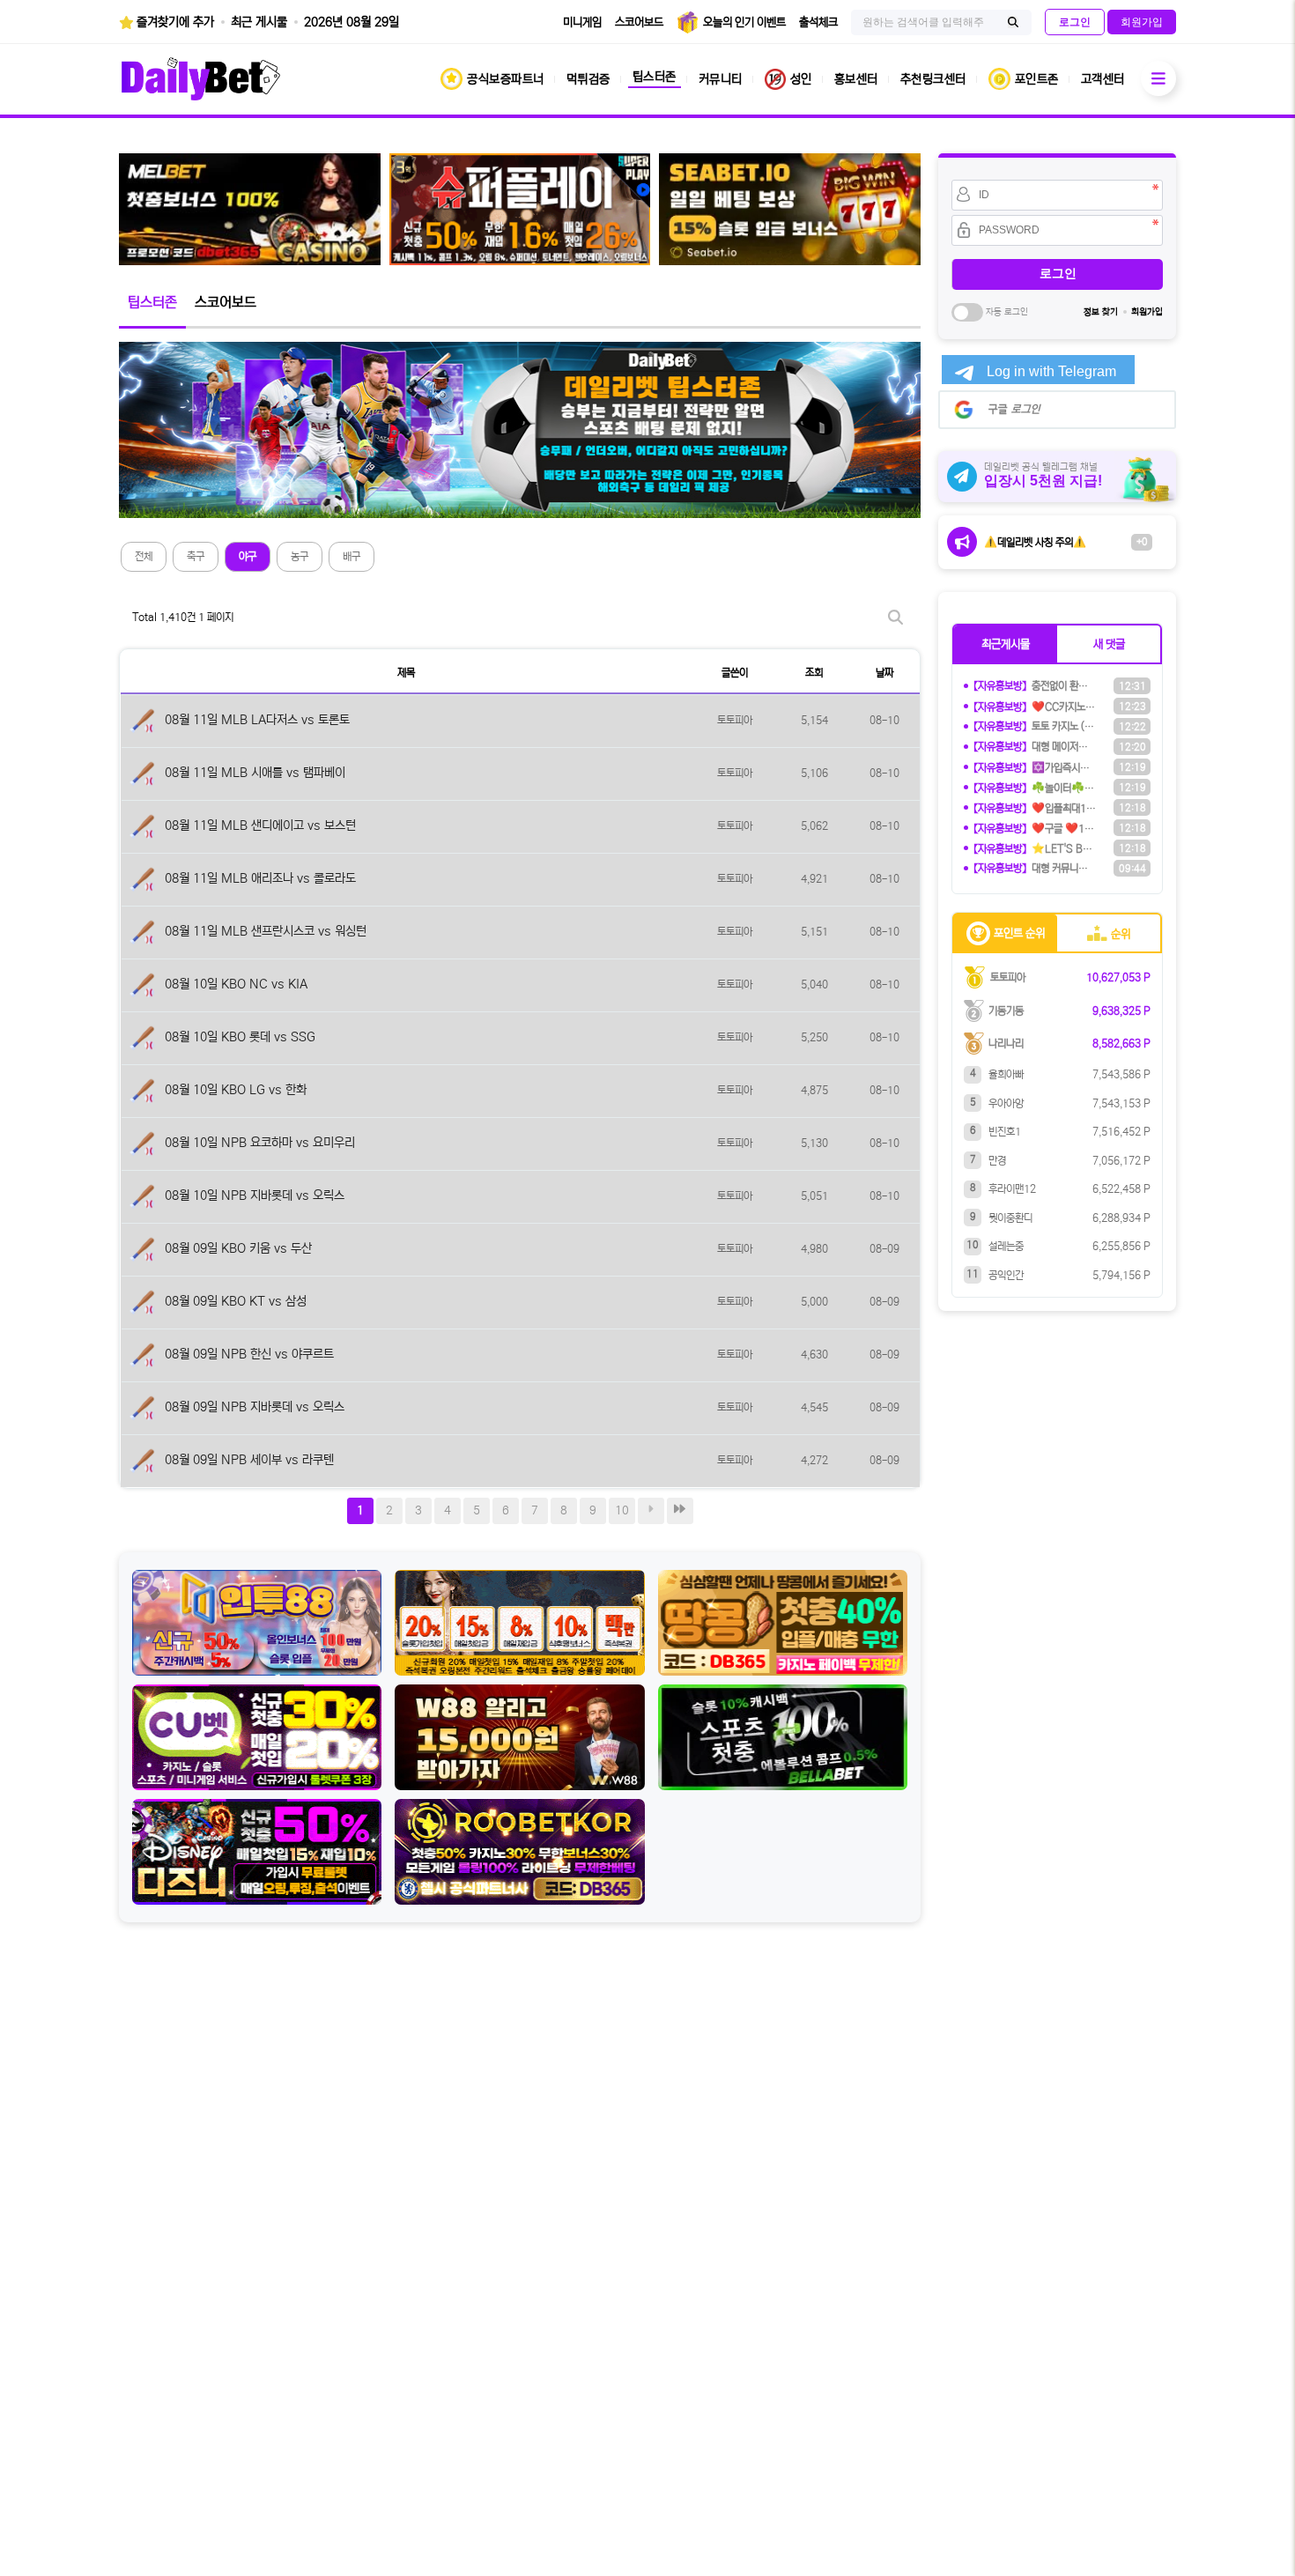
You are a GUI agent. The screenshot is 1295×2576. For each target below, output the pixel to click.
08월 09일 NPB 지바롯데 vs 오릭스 (255, 1407)
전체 (144, 556)
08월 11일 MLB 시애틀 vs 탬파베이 (255, 773)
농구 (300, 556)
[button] (1006, 644)
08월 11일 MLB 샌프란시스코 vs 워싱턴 (266, 931)
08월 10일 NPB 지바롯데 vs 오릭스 (255, 1195)
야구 (248, 556)
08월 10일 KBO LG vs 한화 (236, 1090)
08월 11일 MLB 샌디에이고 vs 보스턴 (260, 825)
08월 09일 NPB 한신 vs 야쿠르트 (249, 1354)
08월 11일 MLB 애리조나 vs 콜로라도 (260, 878)
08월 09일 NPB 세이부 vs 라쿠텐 (249, 1460)
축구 (196, 556)
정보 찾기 (1101, 312)
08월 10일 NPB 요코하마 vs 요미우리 (260, 1143)
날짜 (884, 673)
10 (622, 1510)
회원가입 (1147, 312)
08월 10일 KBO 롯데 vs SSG (240, 1037)
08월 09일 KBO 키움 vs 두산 (238, 1248)
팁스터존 (152, 302)
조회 (814, 673)
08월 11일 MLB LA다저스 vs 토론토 (257, 720)
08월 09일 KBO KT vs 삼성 (236, 1301)
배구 (351, 556)
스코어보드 (226, 302)
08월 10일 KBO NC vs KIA (236, 984)
